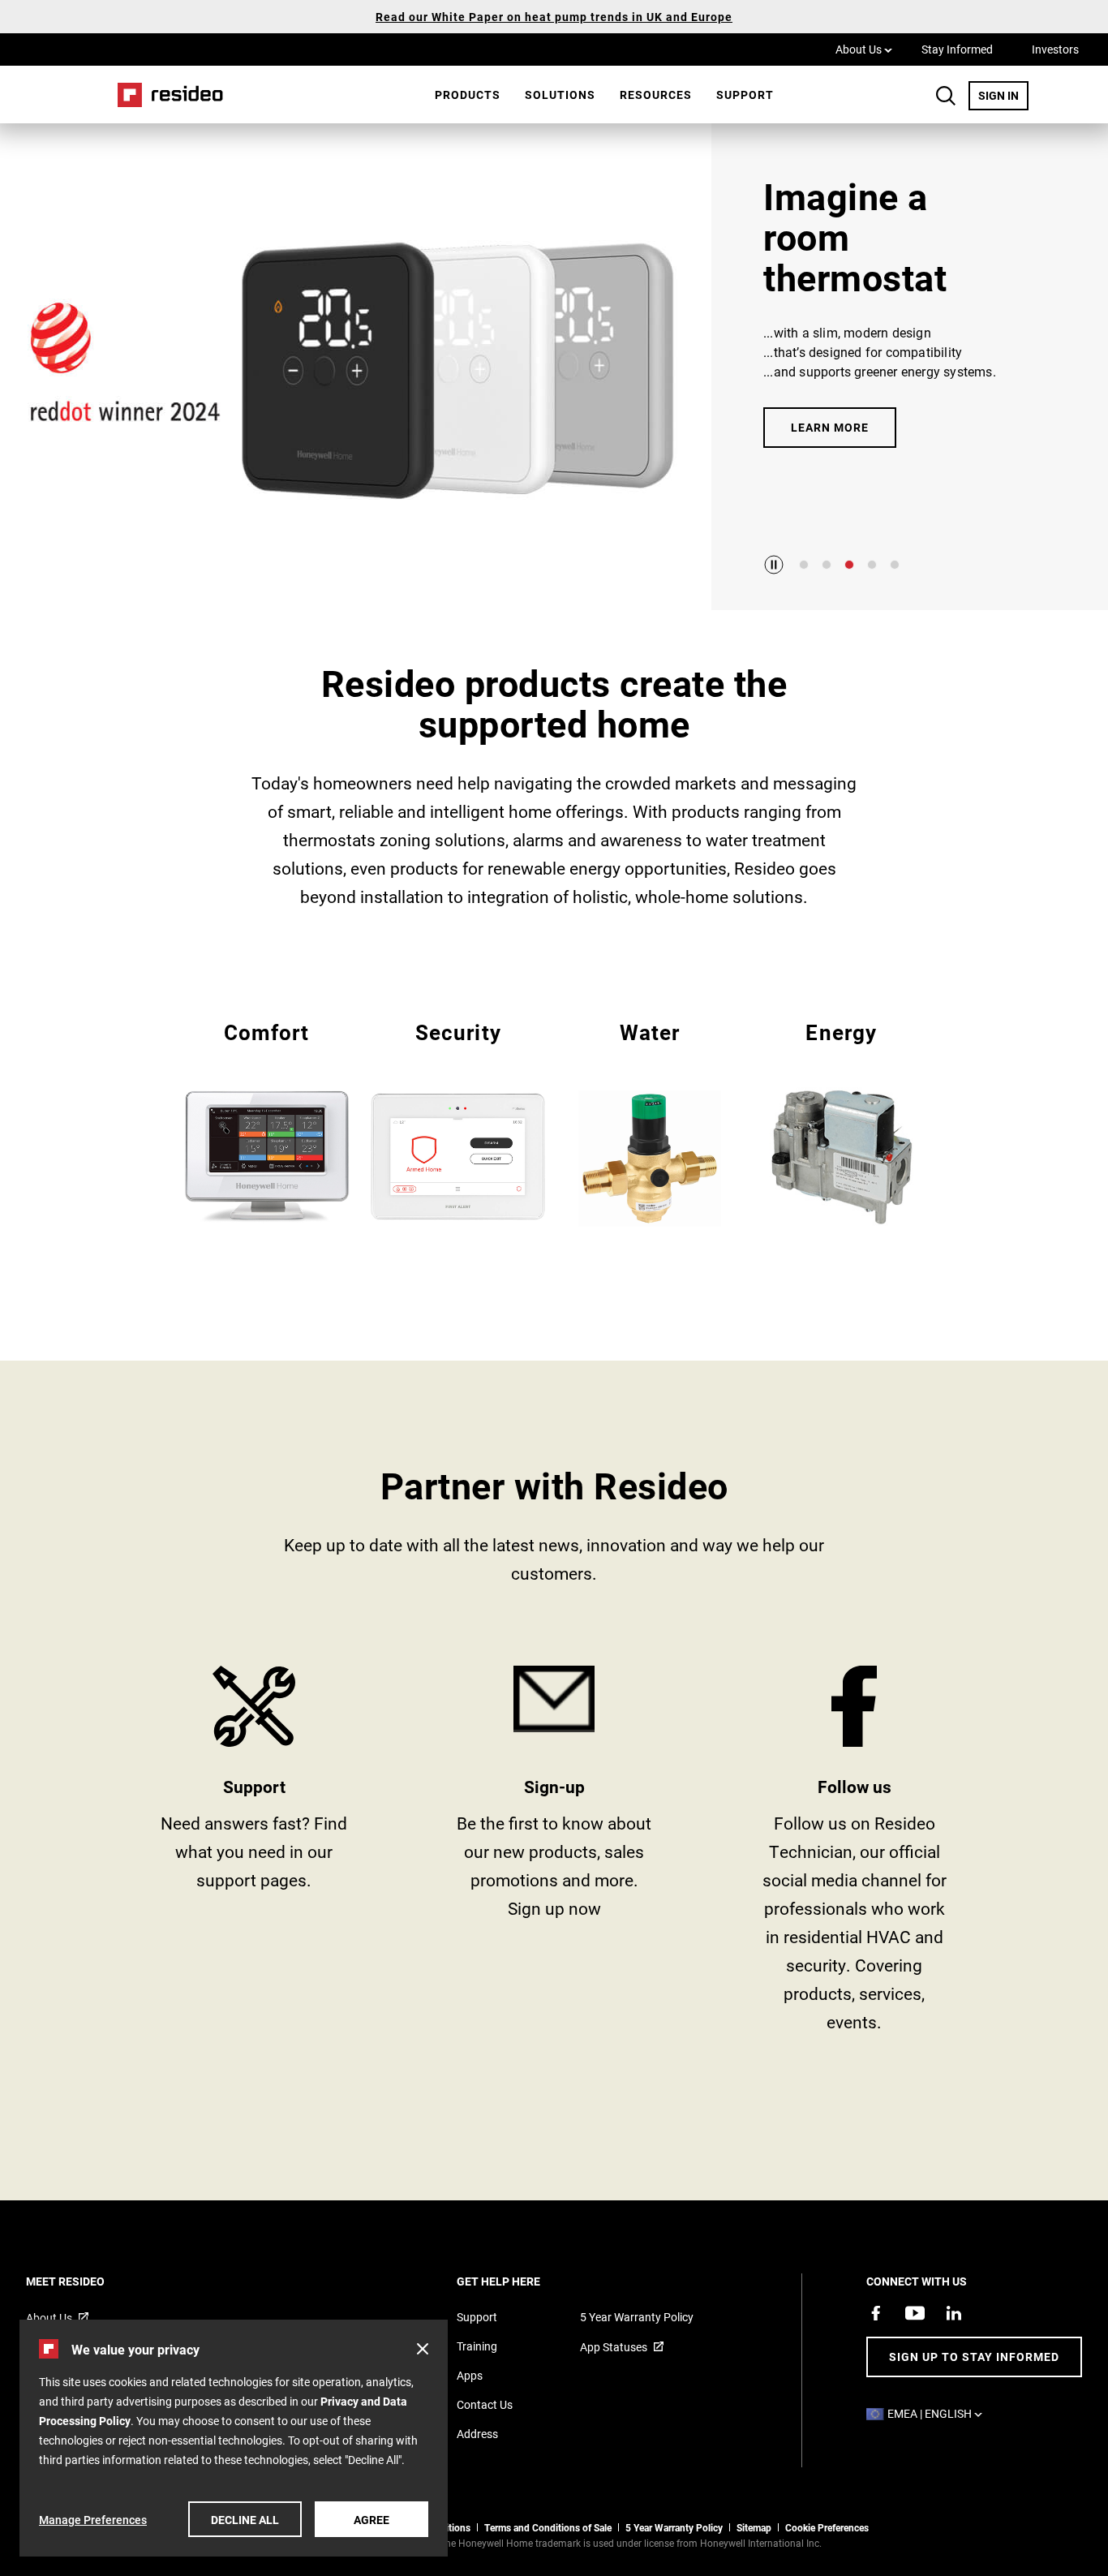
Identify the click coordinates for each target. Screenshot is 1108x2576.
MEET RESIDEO (87, 2281)
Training (477, 2346)
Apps (470, 2375)
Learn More (830, 427)
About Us (864, 49)
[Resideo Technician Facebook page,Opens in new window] (876, 2313)
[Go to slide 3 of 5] (849, 565)
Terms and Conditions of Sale (548, 2527)
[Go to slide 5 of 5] (895, 565)
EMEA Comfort (266, 1120)
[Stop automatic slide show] (774, 565)
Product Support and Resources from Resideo (254, 1855)
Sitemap (754, 2527)
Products (468, 95)
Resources (656, 95)
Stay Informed (957, 49)
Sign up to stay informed (974, 2357)
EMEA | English (939, 2413)
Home (165, 95)
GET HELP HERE (520, 2281)
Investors (1055, 49)
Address (477, 2434)
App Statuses (614, 2347)
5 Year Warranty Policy (637, 2317)
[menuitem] (468, 95)
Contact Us (485, 2404)
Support (745, 95)
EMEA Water (650, 1122)
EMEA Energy (842, 1120)
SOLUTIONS (560, 95)
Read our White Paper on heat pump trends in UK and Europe (554, 17)
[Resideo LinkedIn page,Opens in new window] (954, 2313)
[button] (423, 2349)
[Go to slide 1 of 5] (804, 565)
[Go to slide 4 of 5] (872, 565)
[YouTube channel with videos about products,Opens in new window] (915, 2313)
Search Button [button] (946, 96)
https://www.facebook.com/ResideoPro (854, 1855)
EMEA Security (458, 1120)
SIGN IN (1003, 95)
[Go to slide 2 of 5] (827, 565)
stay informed (554, 1855)
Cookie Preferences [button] (827, 2527)
